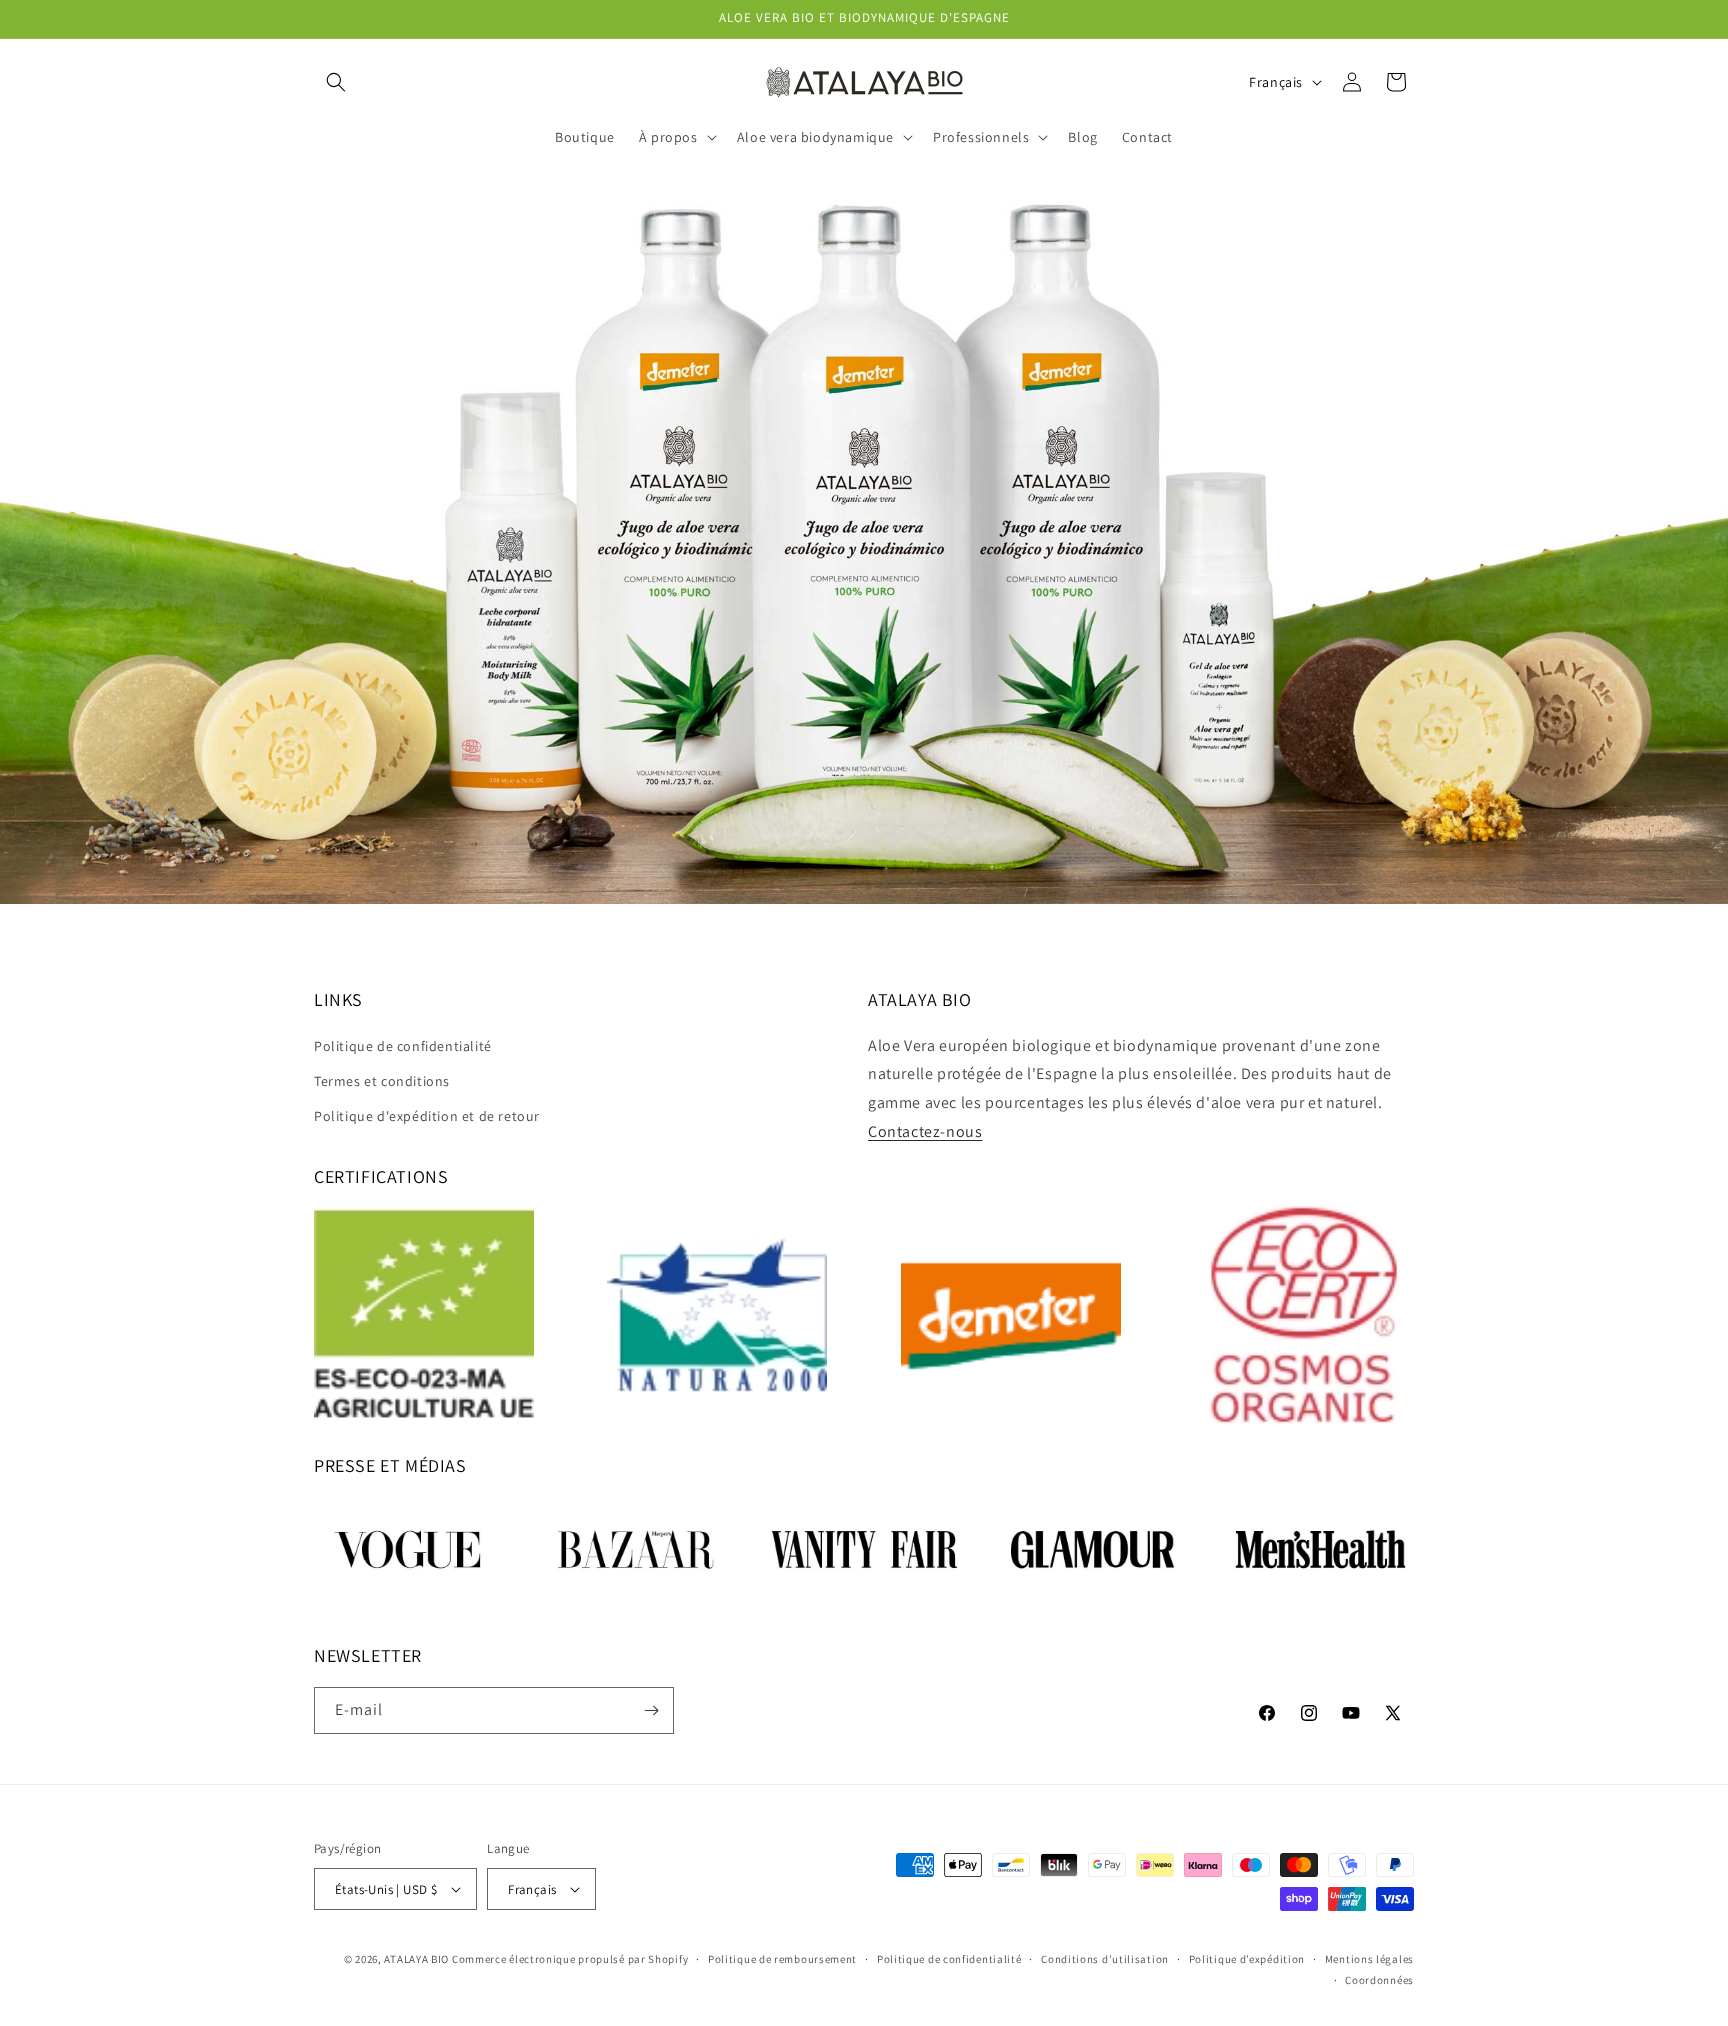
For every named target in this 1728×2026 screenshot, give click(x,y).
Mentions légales (1369, 1959)
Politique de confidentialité (403, 1046)
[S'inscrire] (651, 1710)
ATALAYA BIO (416, 1959)
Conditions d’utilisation (1105, 1959)
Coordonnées (1379, 1980)
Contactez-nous (925, 1131)
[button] (336, 82)
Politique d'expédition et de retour (427, 1116)
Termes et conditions (382, 1081)
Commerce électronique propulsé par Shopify (570, 1959)
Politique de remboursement (782, 1959)
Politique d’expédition (1247, 1959)
